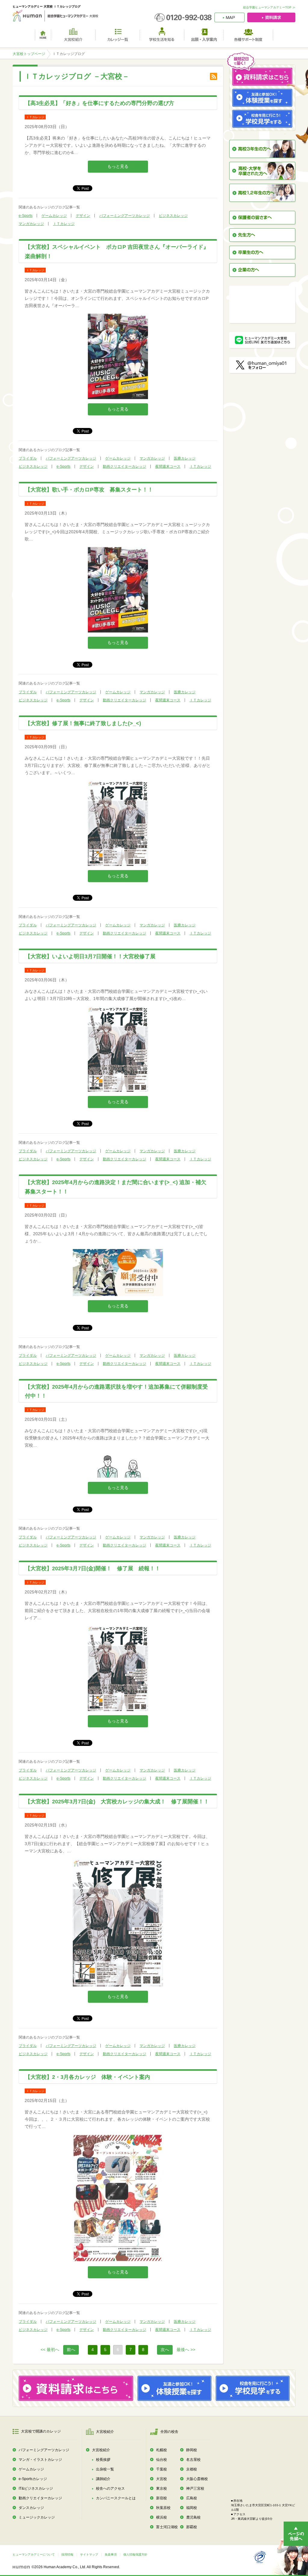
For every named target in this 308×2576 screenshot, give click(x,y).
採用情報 (67, 2554)
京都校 (192, 2469)
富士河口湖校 (167, 2527)
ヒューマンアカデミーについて (34, 2554)
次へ (165, 2350)
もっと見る (118, 166)
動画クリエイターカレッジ (125, 466)
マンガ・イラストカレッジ (40, 2460)
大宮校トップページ (29, 54)
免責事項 (111, 2554)
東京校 (162, 2488)
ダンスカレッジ (31, 2508)
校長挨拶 (103, 2460)
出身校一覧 (105, 2469)
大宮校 (162, 2479)
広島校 (192, 2498)
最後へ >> (186, 2350)
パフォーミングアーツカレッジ (125, 216)
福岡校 (192, 2508)
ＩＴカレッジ (64, 224)
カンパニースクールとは (116, 2498)
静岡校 (192, 2450)
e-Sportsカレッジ (33, 2479)
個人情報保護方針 (135, 2554)
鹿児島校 (193, 2517)
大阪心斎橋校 (197, 2479)
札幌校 (162, 2450)
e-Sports (26, 216)
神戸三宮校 (195, 2488)
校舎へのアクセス (110, 2488)
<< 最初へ (50, 2350)
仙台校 (162, 2460)
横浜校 (162, 2517)
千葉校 (162, 2469)
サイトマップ (89, 2554)
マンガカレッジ (31, 224)
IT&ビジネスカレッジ (36, 2488)
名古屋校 (193, 2460)
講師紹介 (103, 2479)
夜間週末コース (168, 466)
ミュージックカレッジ (37, 2517)
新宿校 (162, 2498)
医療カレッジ (185, 458)
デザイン (83, 216)
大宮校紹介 (101, 2450)
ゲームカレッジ (54, 216)
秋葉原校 (163, 2508)
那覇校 (192, 2527)
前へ (71, 2350)
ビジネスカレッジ (173, 216)
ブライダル (28, 458)
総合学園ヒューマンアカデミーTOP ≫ (269, 7)
